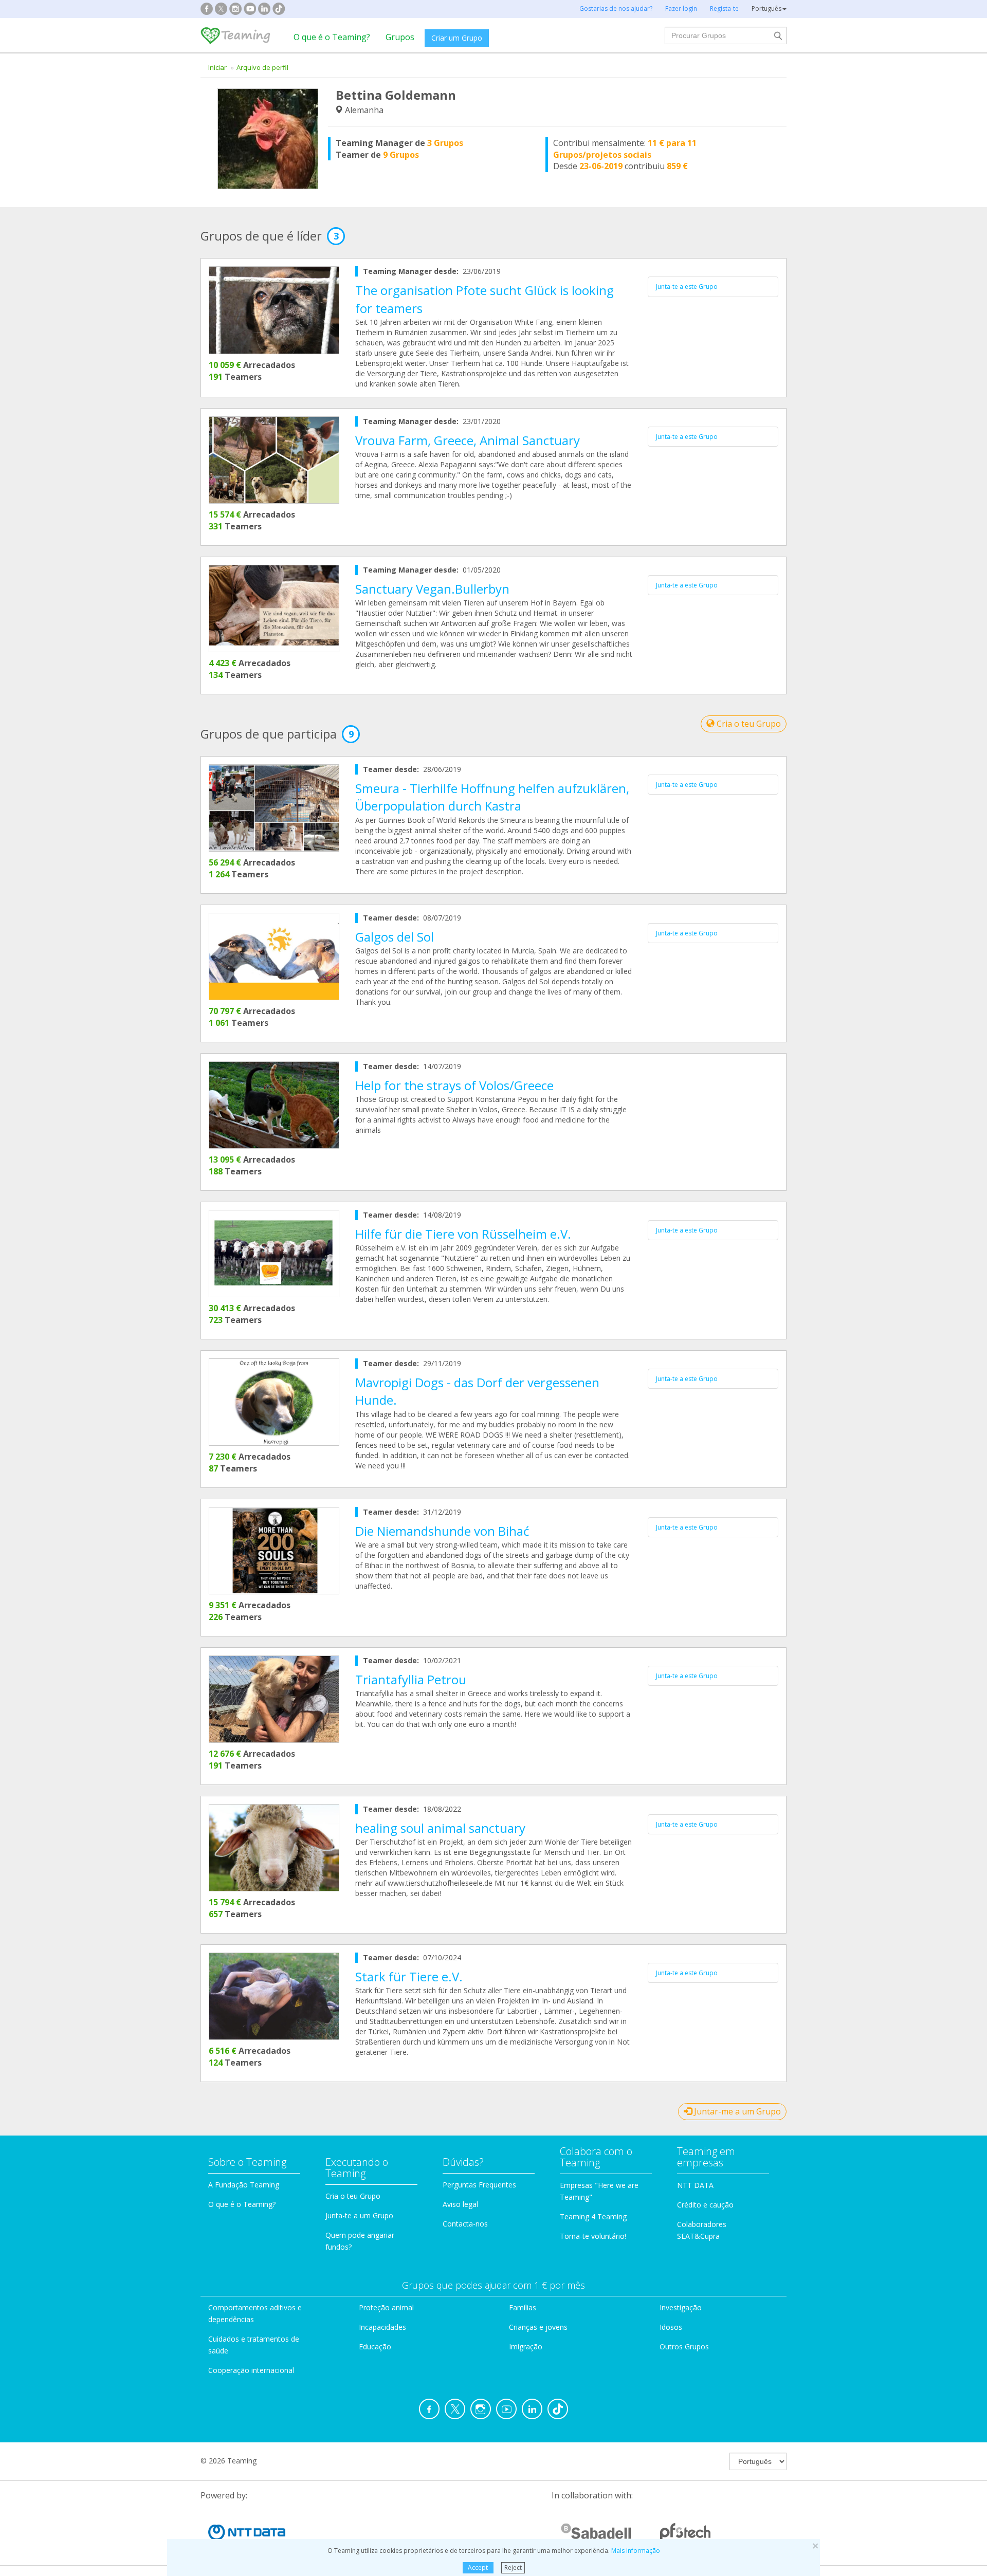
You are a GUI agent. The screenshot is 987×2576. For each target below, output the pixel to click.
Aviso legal (460, 2204)
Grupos (400, 37)
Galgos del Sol (395, 937)
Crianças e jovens (538, 2327)
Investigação (681, 2307)
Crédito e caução (705, 2205)
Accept (478, 2568)
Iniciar (217, 67)
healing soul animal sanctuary (440, 1828)
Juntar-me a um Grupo (736, 2111)
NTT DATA (695, 2185)
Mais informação (636, 2551)
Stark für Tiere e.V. (409, 1976)
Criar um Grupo (457, 38)
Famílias (523, 2307)
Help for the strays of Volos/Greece (454, 1085)
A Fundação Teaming (244, 2185)
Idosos (671, 2327)
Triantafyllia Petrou (411, 1679)
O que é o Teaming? (332, 37)
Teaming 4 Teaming (593, 2216)
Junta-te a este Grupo (687, 287)
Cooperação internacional (251, 2370)
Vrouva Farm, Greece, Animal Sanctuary (468, 440)
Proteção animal (386, 2307)
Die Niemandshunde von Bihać (442, 1531)
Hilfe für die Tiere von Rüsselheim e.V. (463, 1234)
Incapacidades (382, 2327)
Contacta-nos (465, 2224)
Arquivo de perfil (262, 67)
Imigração (526, 2347)
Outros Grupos (684, 2347)
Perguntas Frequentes (479, 2185)
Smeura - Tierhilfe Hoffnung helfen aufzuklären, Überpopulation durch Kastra (492, 797)
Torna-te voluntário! (593, 2236)
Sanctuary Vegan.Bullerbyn (432, 589)
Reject (513, 2568)
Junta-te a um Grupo (359, 2215)
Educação (375, 2347)
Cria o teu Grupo (748, 724)
